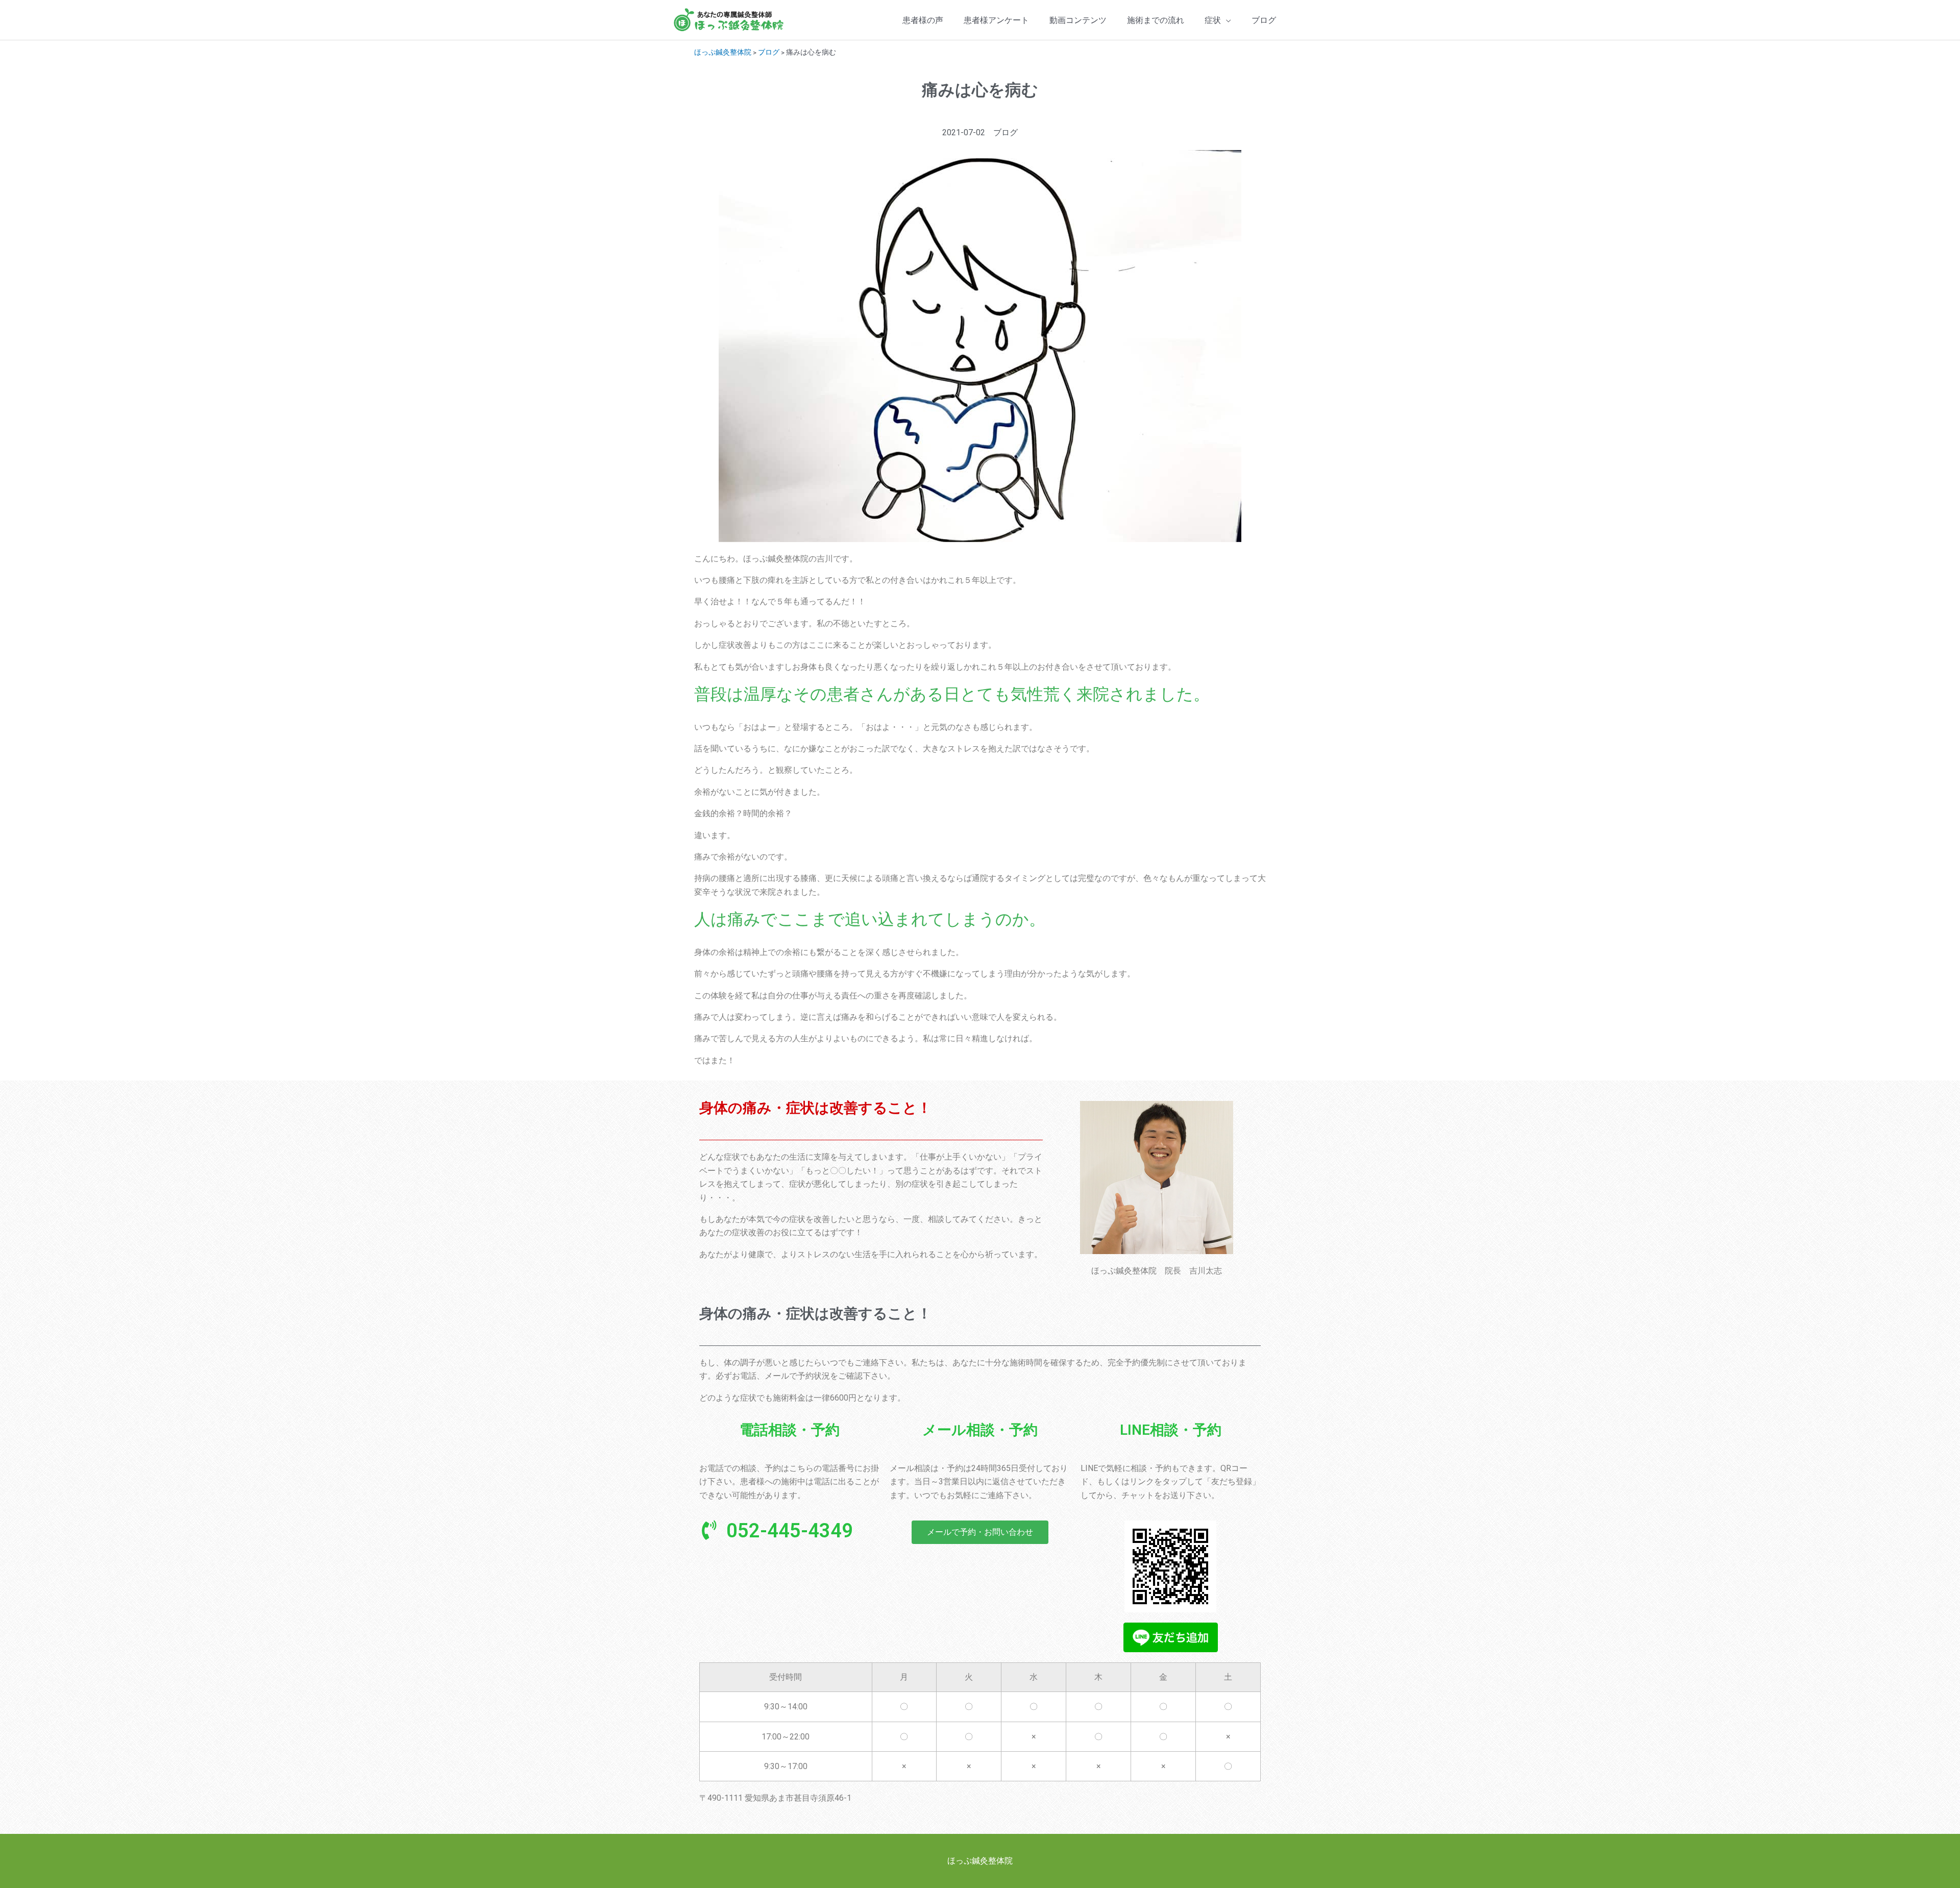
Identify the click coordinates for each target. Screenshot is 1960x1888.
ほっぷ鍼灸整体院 (723, 52)
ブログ (769, 52)
